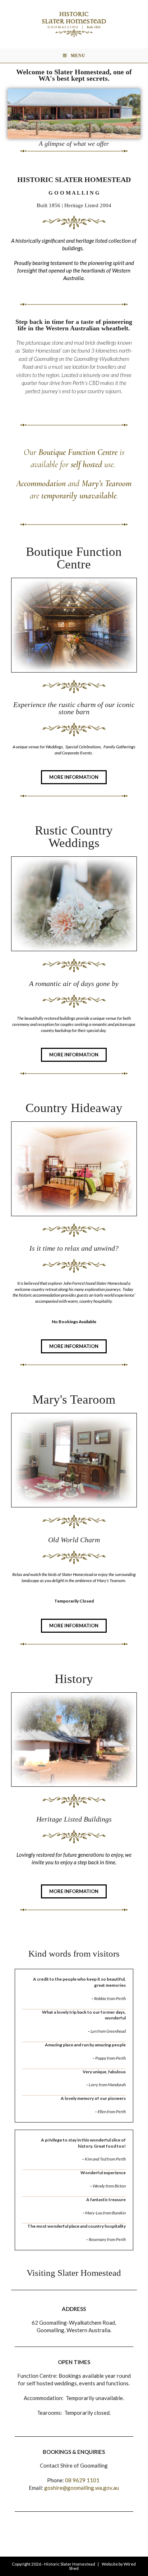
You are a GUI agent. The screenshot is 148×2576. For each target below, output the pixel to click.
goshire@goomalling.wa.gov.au (82, 2488)
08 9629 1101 (83, 2480)
